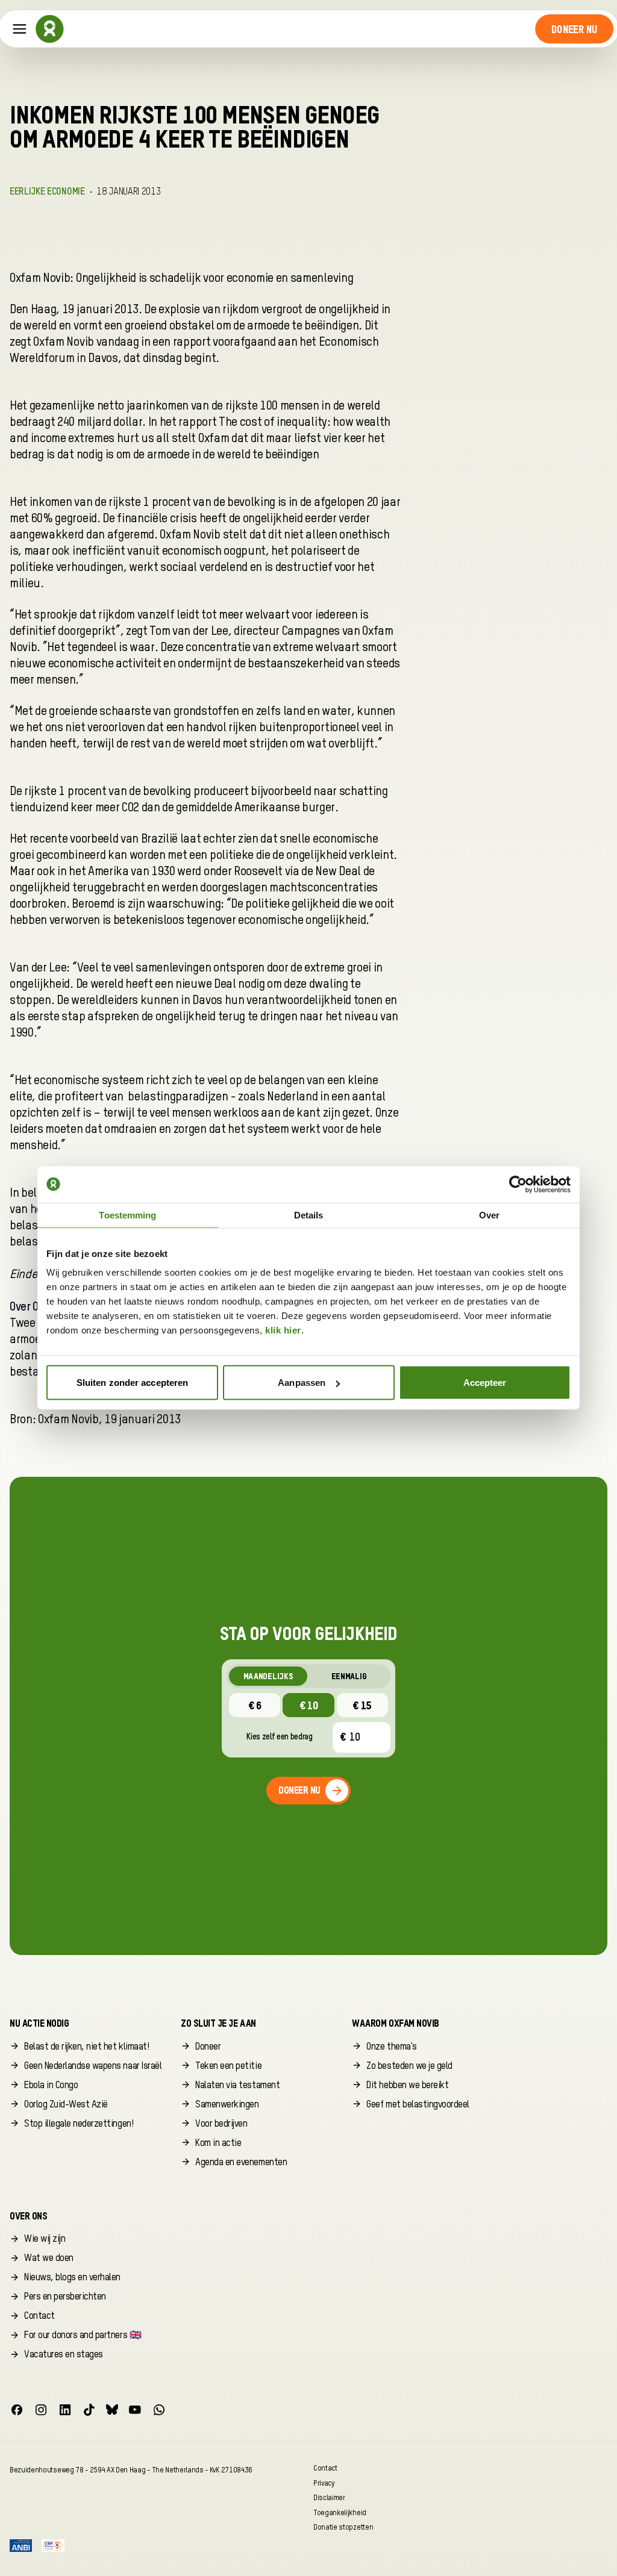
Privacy (324, 2483)
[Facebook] (17, 2410)
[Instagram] (41, 2410)
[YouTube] (135, 2410)
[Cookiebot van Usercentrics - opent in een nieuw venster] (518, 1184)
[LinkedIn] (65, 2410)
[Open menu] (20, 29)
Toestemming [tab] (127, 1215)
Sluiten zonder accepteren (133, 1383)
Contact (325, 2468)
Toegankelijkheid (340, 2512)
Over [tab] (489, 1215)
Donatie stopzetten (343, 2528)
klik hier (283, 1330)
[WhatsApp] (159, 2410)
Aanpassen (302, 1383)
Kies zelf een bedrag (280, 1737)
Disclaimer (329, 2498)
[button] (575, 29)
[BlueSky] (112, 2410)
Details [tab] (309, 1215)
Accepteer (485, 1383)
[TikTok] (89, 2410)
